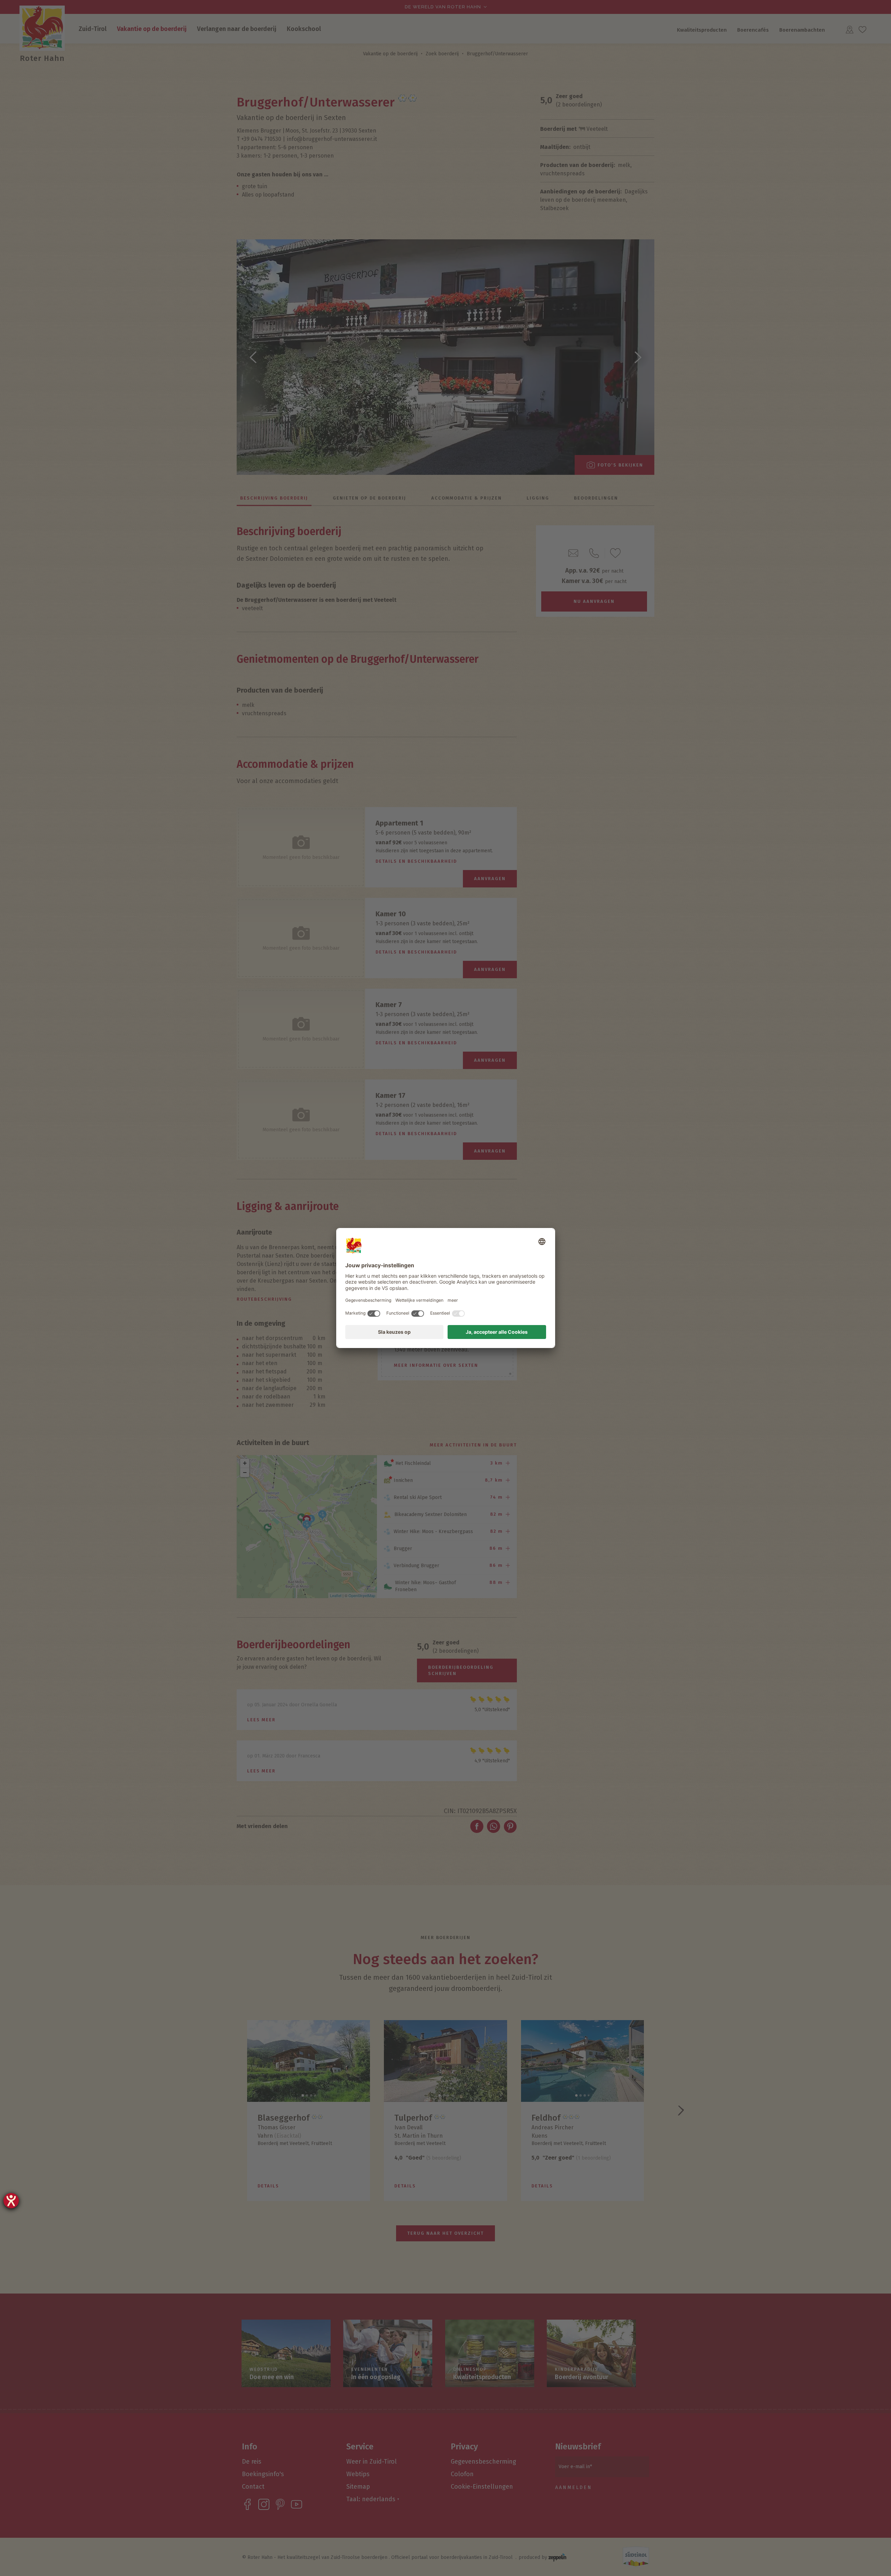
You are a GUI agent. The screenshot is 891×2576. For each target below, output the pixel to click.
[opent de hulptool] (11, 2201)
